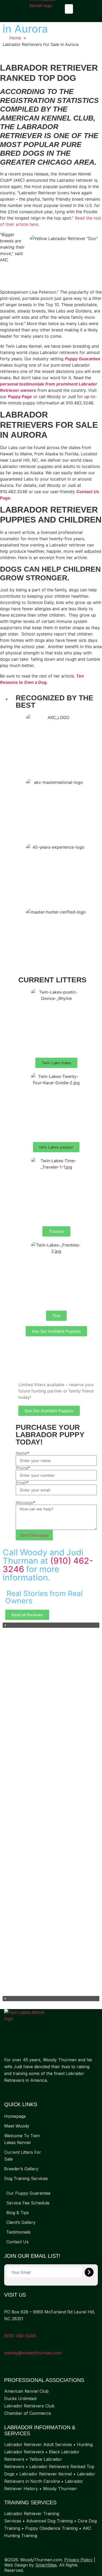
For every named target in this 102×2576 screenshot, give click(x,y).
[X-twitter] (17, 2091)
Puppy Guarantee (83, 359)
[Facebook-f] (7, 2091)
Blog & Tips (18, 2213)
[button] (69, 9)
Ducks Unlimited (20, 2398)
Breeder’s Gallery (21, 2169)
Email (22, 1483)
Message (25, 1503)
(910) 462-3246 (20, 2336)
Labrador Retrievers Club (29, 2406)
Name (22, 1453)
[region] (51, 1812)
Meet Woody (17, 2126)
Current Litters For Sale (23, 2156)
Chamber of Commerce (28, 2413)
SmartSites (46, 2565)
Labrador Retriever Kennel (46, 2474)
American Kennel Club (26, 2391)
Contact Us (17, 2242)
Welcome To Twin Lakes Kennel (22, 2139)
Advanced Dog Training (49, 2521)
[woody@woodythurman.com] (6, 2346)
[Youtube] (28, 2091)
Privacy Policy (78, 2560)
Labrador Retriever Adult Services (38, 2444)
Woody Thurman (60, 2489)
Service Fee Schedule (28, 2203)
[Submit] (89, 2272)
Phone (23, 1468)
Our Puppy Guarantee (28, 2193)
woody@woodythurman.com (33, 2353)
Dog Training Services (26, 2178)
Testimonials (18, 2232)
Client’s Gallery (21, 2222)
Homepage (15, 2116)
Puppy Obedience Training (51, 2528)
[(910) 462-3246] (6, 2329)
